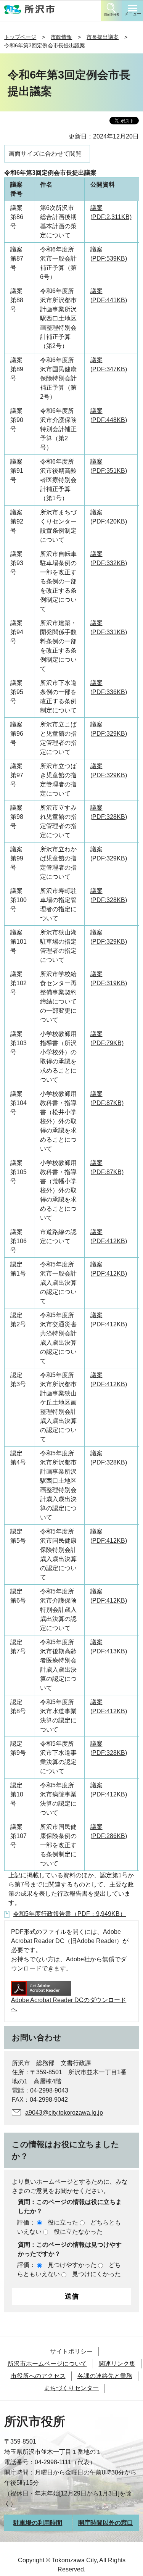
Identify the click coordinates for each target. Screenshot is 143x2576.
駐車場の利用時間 (38, 2523)
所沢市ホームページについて (47, 2364)
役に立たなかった (78, 2232)
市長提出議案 (103, 37)
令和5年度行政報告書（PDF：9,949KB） (69, 1914)
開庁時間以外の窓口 (106, 2523)
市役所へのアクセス (38, 2376)
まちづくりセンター (71, 2388)
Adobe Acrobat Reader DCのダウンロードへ (69, 2005)
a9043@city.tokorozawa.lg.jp (64, 2113)
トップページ (20, 37)
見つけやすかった (72, 2265)
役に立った (63, 2222)
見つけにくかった (96, 2274)
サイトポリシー (71, 2351)
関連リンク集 (117, 2364)
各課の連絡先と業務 (105, 2376)
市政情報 (61, 37)
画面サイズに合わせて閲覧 (45, 154)
